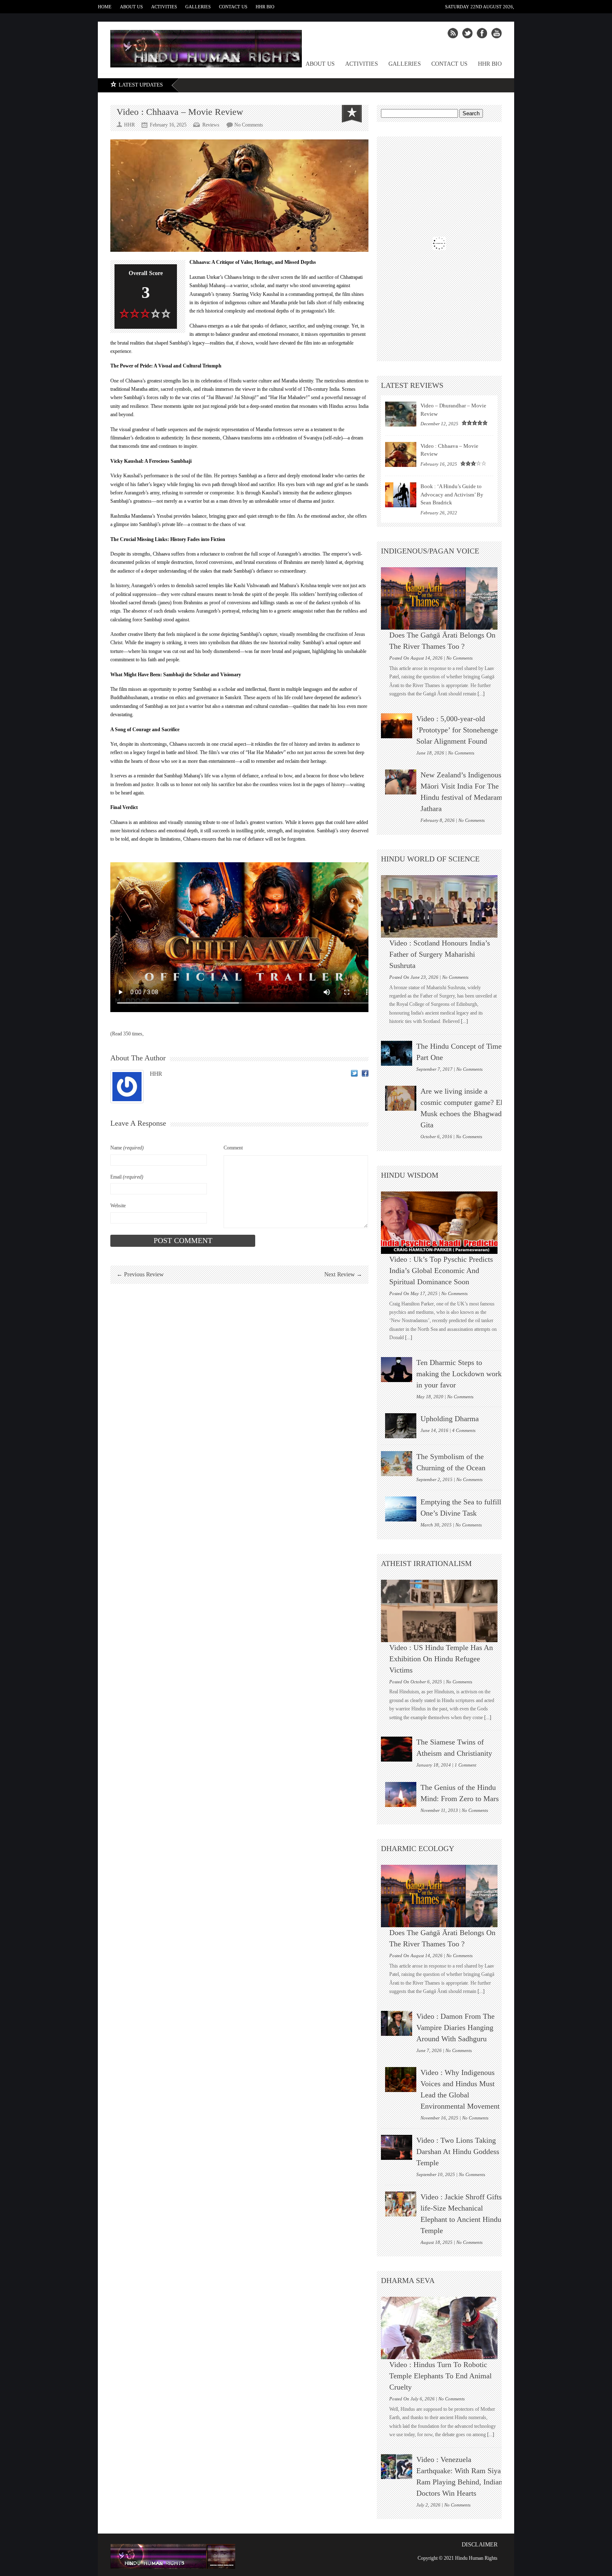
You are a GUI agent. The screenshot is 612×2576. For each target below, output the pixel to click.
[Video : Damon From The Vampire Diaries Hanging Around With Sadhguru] (397, 2023)
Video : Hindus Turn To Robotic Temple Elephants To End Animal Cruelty (440, 2376)
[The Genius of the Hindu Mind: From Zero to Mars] (401, 1794)
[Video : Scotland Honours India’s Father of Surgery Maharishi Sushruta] (443, 906)
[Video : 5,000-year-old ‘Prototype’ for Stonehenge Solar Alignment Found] (397, 726)
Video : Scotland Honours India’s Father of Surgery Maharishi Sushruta (440, 954)
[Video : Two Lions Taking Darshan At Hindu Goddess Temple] (397, 2147)
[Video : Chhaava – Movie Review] (401, 454)
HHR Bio (265, 7)
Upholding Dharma (450, 1419)
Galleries (198, 7)
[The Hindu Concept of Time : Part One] (397, 1053)
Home (105, 7)
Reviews (211, 125)
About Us (131, 7)
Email (127, 1177)
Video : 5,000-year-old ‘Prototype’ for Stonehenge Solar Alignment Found (457, 730)
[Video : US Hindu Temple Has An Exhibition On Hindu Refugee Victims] (443, 1611)
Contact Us (233, 7)
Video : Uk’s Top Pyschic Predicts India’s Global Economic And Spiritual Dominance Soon (441, 1271)
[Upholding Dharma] (401, 1426)
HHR (156, 1074)
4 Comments (464, 1430)
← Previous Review (140, 1274)
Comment (233, 1148)
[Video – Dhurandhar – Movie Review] (401, 414)
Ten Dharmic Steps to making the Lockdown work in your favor (459, 1374)
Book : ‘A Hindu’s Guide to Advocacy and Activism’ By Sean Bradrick (452, 494)
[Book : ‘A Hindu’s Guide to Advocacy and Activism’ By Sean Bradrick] (401, 495)
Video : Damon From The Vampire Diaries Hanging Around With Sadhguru (455, 2028)
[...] (480, 694)
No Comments (249, 125)
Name (127, 1148)
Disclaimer (480, 2545)
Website (118, 1206)
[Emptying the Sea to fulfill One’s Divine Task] (401, 1509)
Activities (164, 7)
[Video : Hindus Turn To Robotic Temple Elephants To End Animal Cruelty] (443, 2328)
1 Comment (465, 1765)
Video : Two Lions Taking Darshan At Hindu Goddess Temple (458, 2152)
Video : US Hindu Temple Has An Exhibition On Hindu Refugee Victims (441, 1659)
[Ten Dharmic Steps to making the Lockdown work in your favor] (397, 1370)
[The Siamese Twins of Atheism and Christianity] (397, 1749)
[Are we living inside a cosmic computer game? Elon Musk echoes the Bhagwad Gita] (401, 1098)
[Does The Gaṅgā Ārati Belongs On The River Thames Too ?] (443, 598)
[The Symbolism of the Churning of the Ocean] (397, 1464)
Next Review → (343, 1274)
